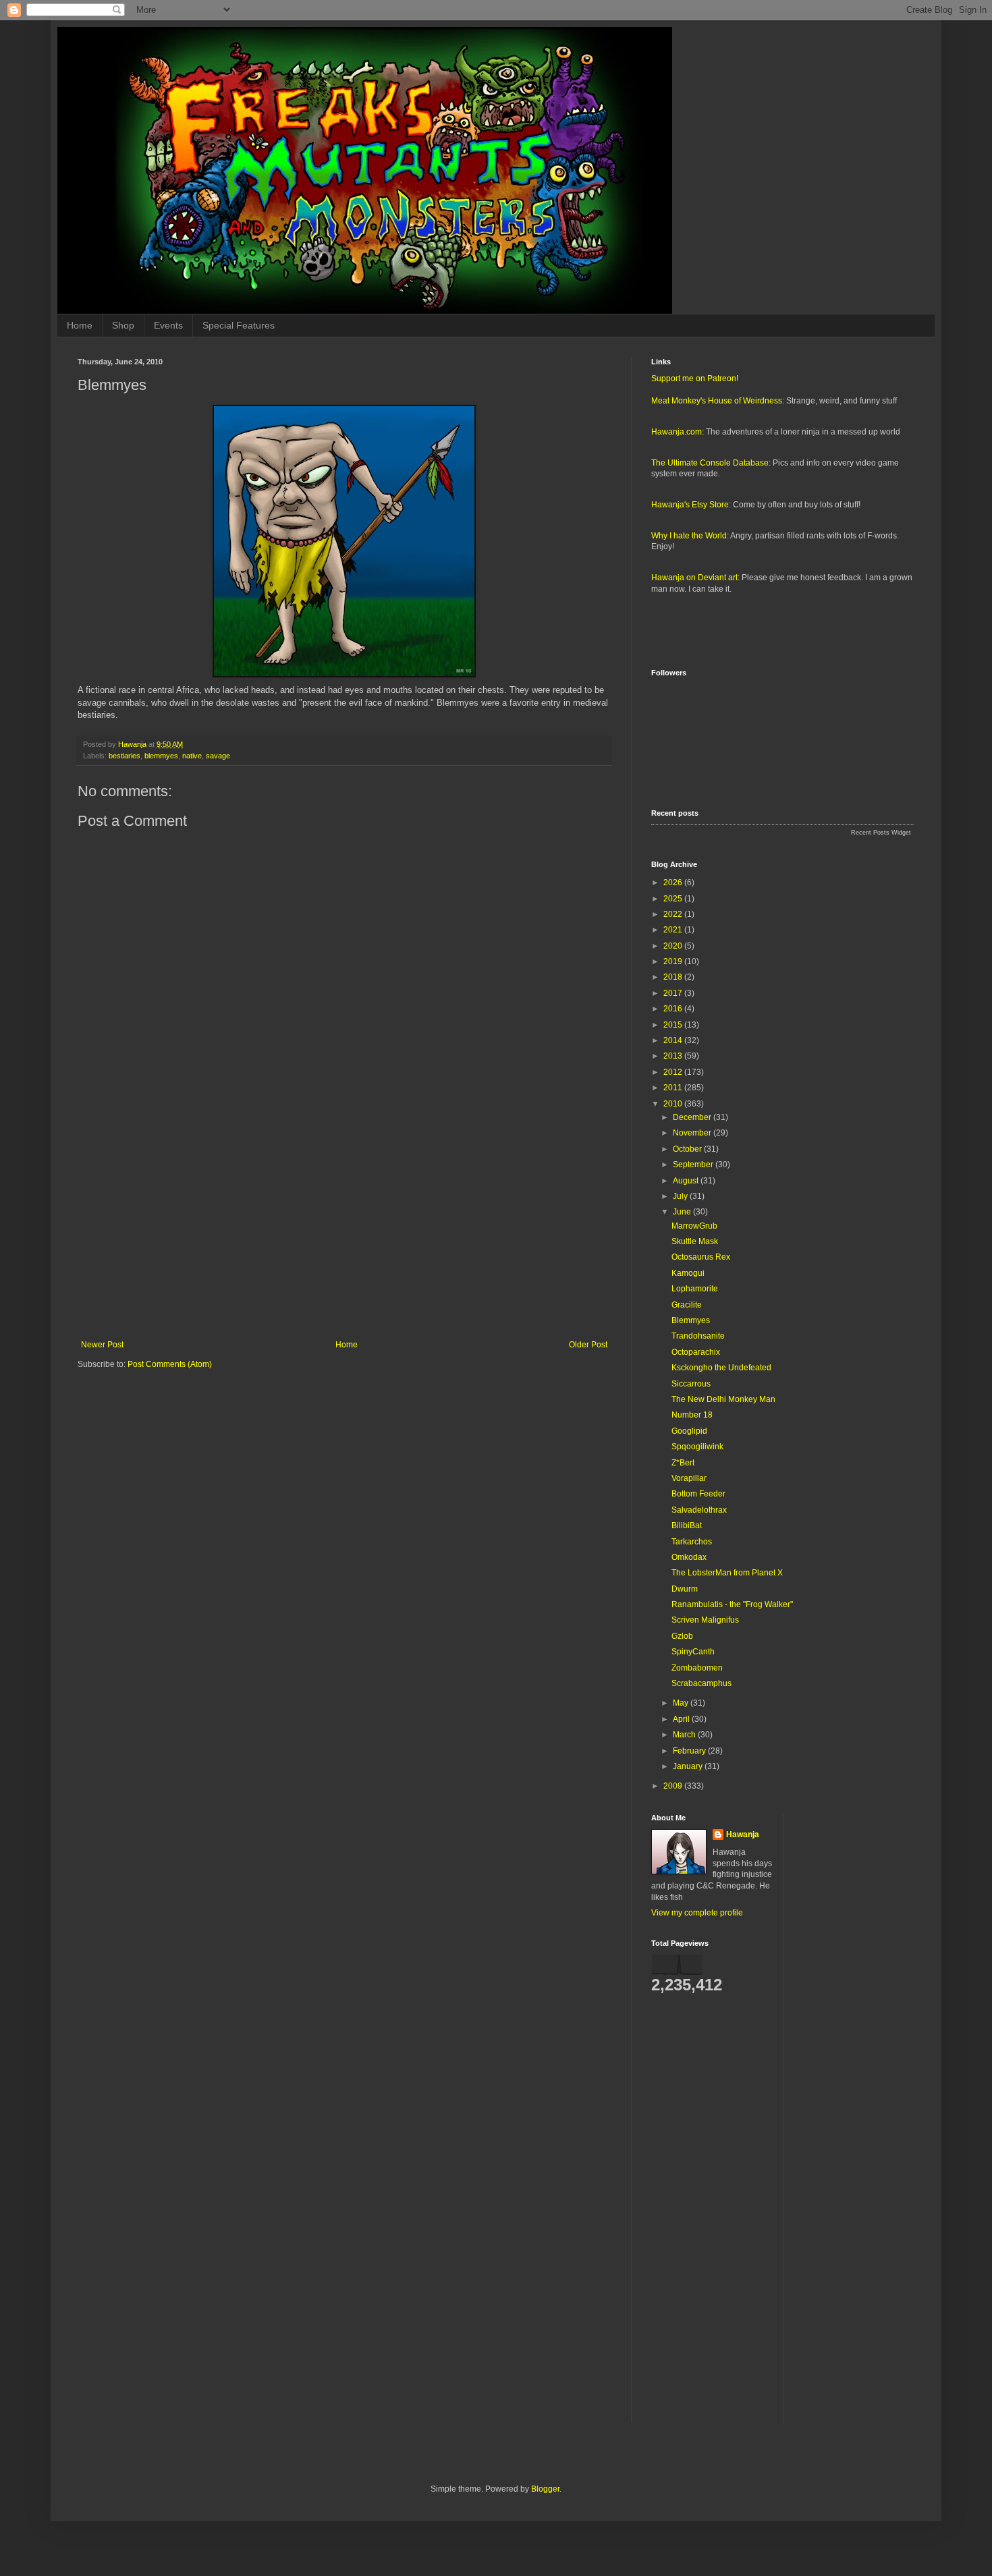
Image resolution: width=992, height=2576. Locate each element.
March (685, 1735)
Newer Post (102, 1345)
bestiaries (125, 756)
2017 (674, 993)
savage (218, 756)
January (689, 1766)
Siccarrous (691, 1384)
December (693, 1117)
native (192, 756)
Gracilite (687, 1305)
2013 (674, 1056)
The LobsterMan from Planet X (727, 1573)
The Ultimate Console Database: (711, 463)
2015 (674, 1025)
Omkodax (689, 1557)
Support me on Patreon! (695, 379)
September (694, 1165)
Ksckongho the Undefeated (721, 1368)
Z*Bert (683, 1463)
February (690, 1751)
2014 (674, 1040)
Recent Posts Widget (881, 833)
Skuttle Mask (695, 1241)
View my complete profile (697, 1913)
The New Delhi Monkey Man (723, 1399)
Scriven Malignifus (705, 1620)
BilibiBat (687, 1525)
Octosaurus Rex (701, 1257)
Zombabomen (697, 1668)
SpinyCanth (693, 1652)
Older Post (588, 1345)
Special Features (239, 325)
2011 (674, 1088)
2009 (674, 1786)
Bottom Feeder (698, 1494)
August (687, 1181)
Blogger (545, 2489)
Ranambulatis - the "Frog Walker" (732, 1604)
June (683, 1212)
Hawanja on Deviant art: (695, 578)
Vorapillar (689, 1478)
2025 (674, 899)
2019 (674, 961)
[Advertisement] (344, 1229)
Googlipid (689, 1431)
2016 (674, 1009)
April (682, 1719)
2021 (674, 930)
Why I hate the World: (690, 536)
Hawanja (743, 1835)
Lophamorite (695, 1289)
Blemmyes (691, 1320)
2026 (674, 883)
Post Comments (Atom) (170, 1364)
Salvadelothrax (699, 1510)
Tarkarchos (692, 1542)
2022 (674, 914)
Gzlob (682, 1636)
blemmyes (161, 756)
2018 (674, 977)
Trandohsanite (698, 1336)
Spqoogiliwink (697, 1447)
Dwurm (685, 1589)
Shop (123, 325)
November (693, 1133)
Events (168, 325)
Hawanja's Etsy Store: (691, 505)
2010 (674, 1104)
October (688, 1149)
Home (80, 325)
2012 (674, 1072)
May (682, 1703)
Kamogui (688, 1273)
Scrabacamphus (701, 1683)
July (681, 1196)
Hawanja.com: (678, 432)
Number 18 (692, 1415)
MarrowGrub (694, 1226)
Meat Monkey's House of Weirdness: (718, 401)
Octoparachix (696, 1352)
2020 (674, 946)
